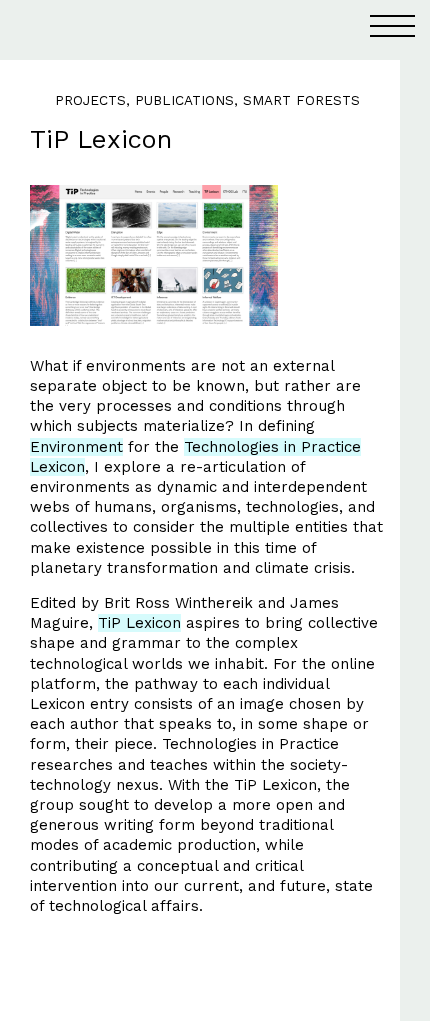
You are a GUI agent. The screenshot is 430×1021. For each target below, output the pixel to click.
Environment (76, 447)
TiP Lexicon (139, 623)
